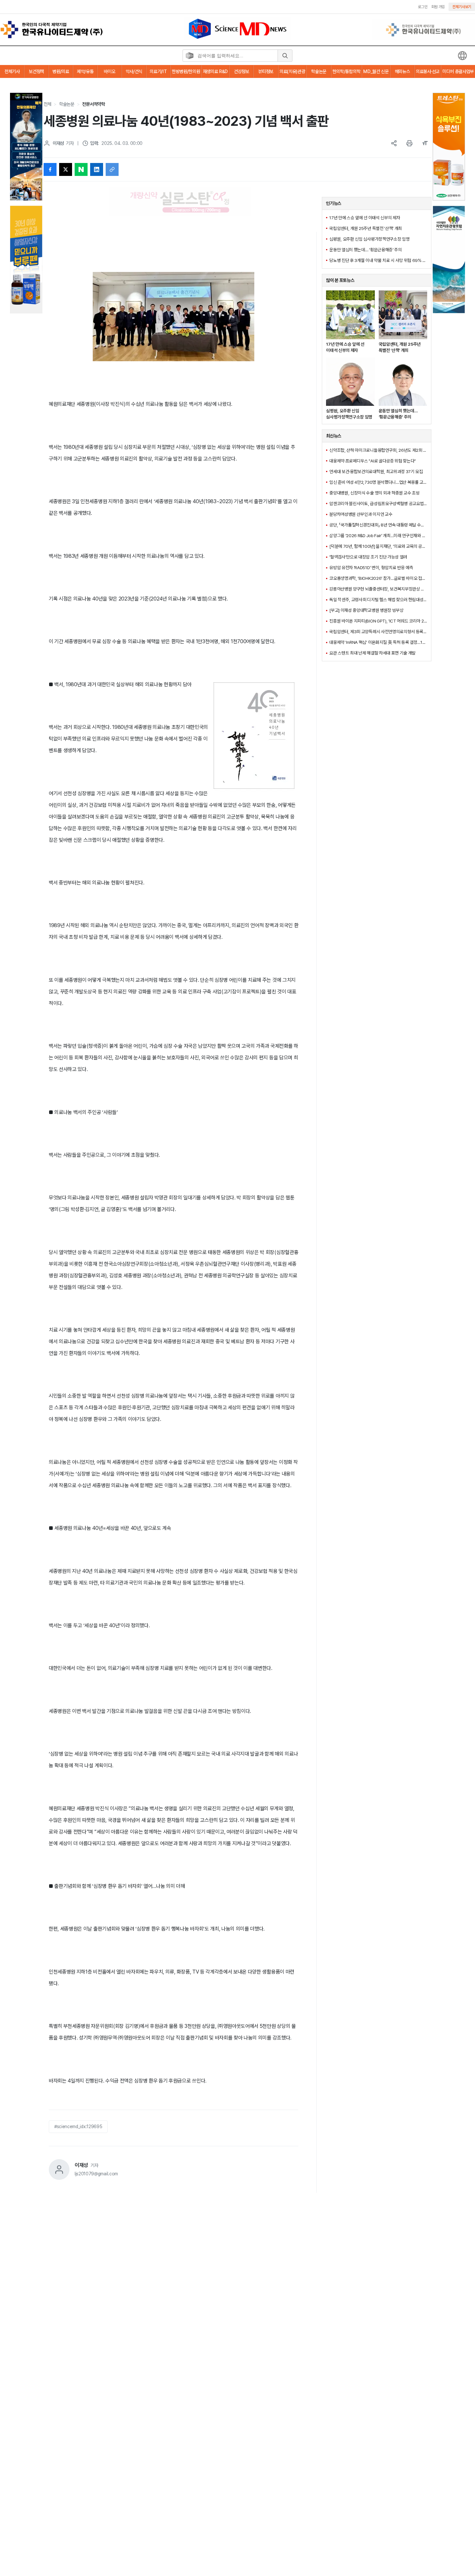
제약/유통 (85, 71)
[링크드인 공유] (97, 169)
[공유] (394, 143)
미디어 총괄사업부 (458, 71)
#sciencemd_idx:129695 (78, 2127)
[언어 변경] (462, 56)
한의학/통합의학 (346, 71)
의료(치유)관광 (292, 71)
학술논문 (319, 71)
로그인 (422, 7)
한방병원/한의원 (186, 71)
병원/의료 (61, 71)
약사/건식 (134, 71)
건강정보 (242, 71)
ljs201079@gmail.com (96, 2174)
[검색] (285, 56)
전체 (47, 104)
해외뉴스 (402, 71)
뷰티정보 (266, 71)
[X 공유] (66, 169)
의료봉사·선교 (428, 71)
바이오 (109, 71)
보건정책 (36, 71)
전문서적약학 (93, 104)
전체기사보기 (462, 7)
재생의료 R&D (215, 71)
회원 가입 (438, 7)
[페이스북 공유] (50, 169)
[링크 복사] (112, 169)
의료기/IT (158, 71)
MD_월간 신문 (376, 71)
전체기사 (12, 71)
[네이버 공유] (81, 169)
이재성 (58, 143)
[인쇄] (409, 143)
